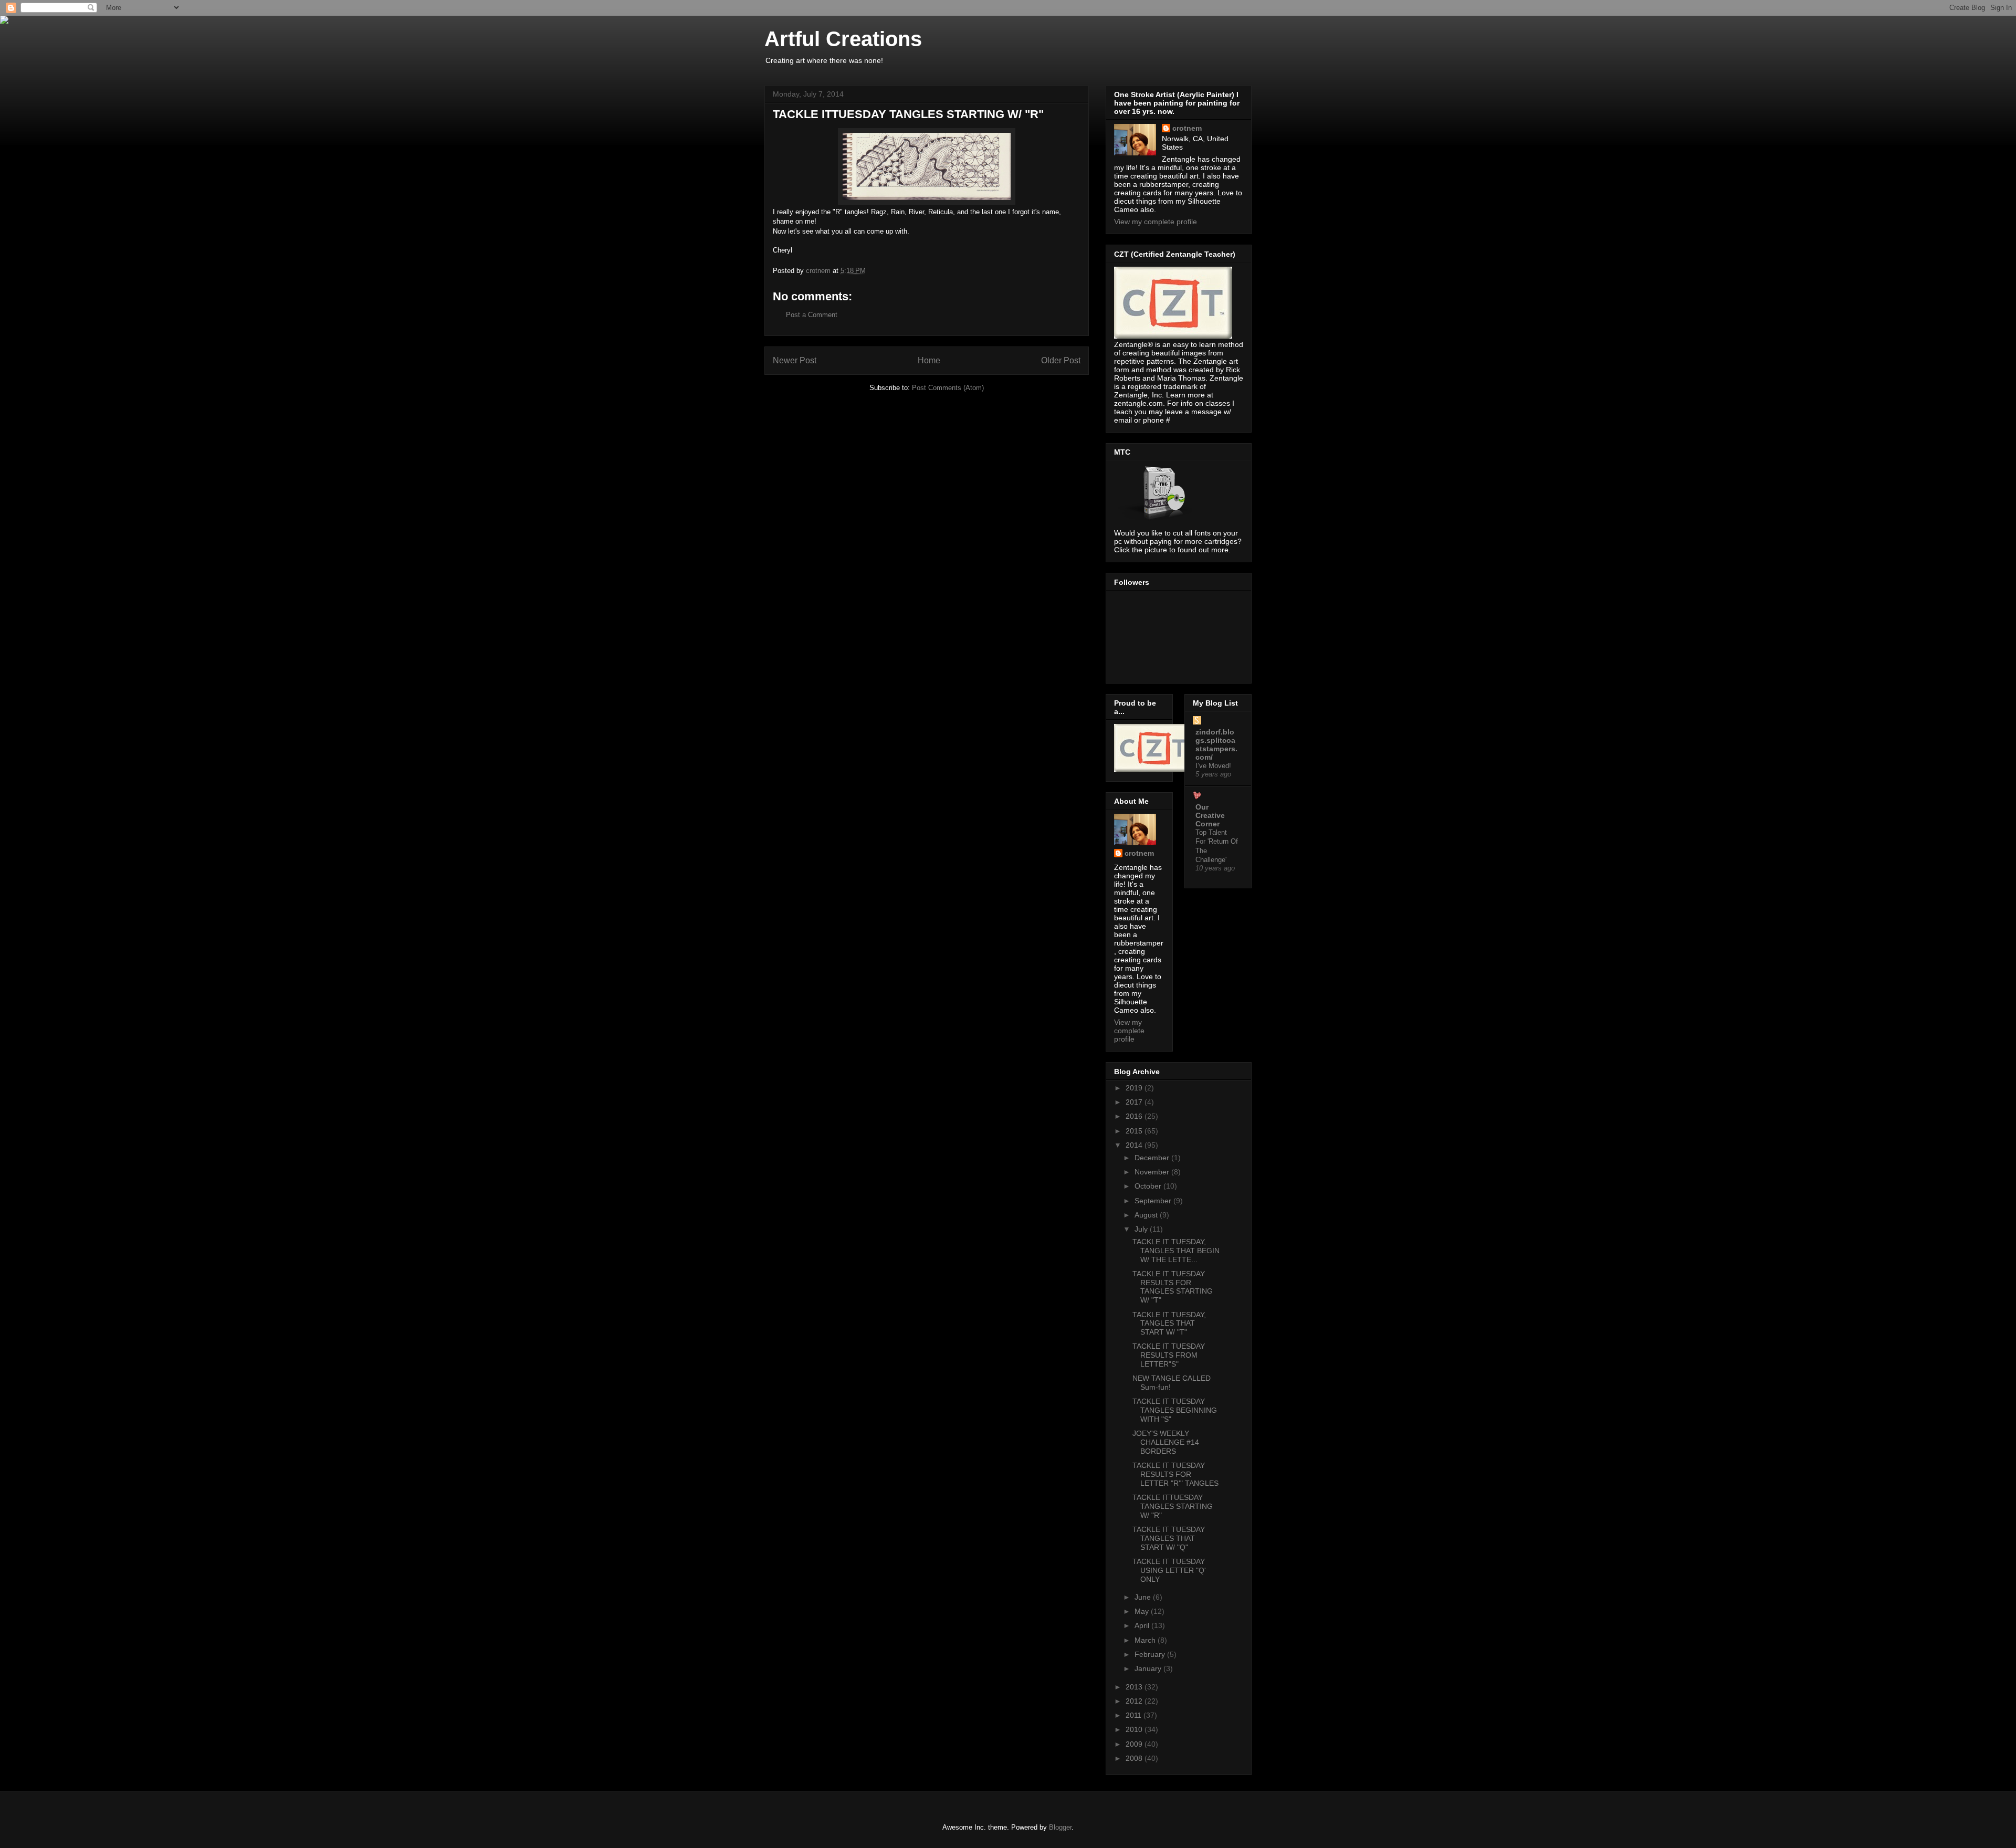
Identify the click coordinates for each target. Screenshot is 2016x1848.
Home (929, 360)
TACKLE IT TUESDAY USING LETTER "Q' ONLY (1169, 1570)
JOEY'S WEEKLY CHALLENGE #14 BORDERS (1166, 1442)
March (1146, 1640)
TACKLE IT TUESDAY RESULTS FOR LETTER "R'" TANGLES (1175, 1474)
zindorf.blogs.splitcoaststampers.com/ (1216, 744)
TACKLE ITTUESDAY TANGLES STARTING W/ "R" (1173, 1506)
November (1153, 1172)
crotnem (1187, 128)
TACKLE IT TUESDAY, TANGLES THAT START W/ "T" (1169, 1324)
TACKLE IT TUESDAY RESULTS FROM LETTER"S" (1169, 1355)
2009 (1135, 1744)
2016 (1135, 1116)
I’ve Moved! (1213, 766)
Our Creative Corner (1210, 815)
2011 (1135, 1715)
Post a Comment (812, 315)
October (1149, 1186)
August (1147, 1215)
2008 (1135, 1758)
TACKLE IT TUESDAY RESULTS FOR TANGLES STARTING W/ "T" (1173, 1287)
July (1142, 1229)
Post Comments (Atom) (948, 388)
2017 (1135, 1102)
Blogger (1060, 1827)
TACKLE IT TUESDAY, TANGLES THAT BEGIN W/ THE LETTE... (1176, 1251)
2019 (1135, 1088)
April (1143, 1625)
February (1151, 1654)
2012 (1135, 1701)
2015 (1135, 1131)
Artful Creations (843, 39)
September (1154, 1201)
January (1149, 1668)
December (1153, 1158)
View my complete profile (1156, 222)
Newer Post (795, 360)
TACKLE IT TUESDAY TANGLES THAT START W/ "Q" (1169, 1538)
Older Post (1061, 360)
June (1144, 1597)
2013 (1135, 1687)
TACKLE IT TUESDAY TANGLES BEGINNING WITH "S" (1175, 1410)
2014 (1135, 1145)
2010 (1135, 1729)
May (1143, 1611)
